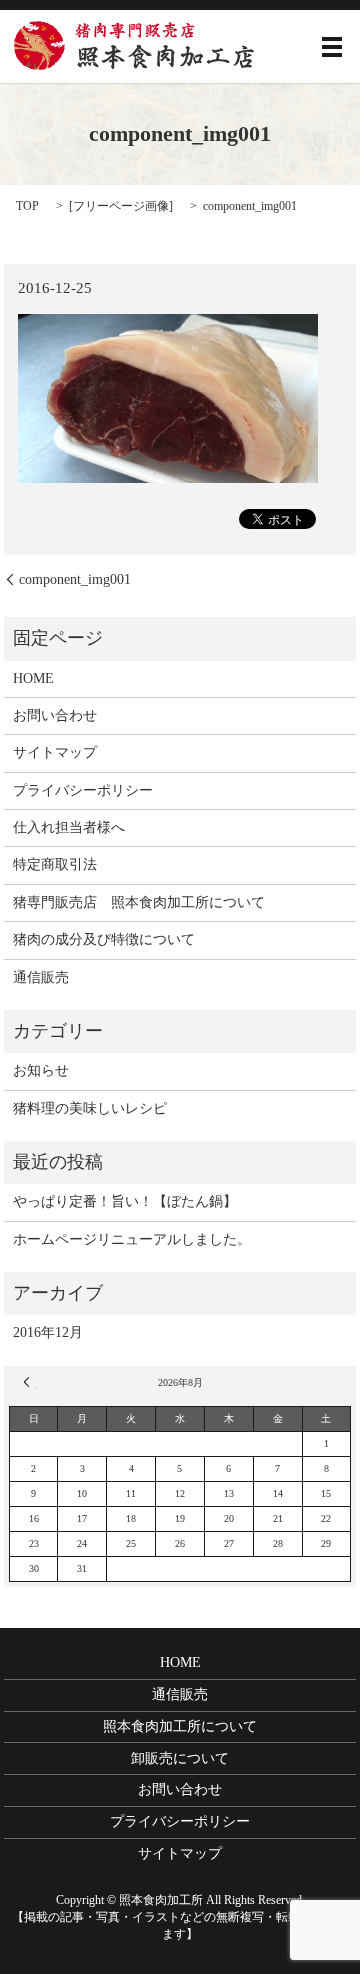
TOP (27, 206)
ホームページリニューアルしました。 (132, 1239)
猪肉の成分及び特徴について (104, 939)
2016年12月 (48, 1332)
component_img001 (75, 579)
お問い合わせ (55, 715)
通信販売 (41, 977)
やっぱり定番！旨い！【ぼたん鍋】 (125, 1201)
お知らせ (41, 1070)
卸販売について (180, 1758)
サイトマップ (55, 752)
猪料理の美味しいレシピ (90, 1108)
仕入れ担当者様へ (69, 827)
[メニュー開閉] (332, 47)
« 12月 (30, 1382)
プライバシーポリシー (83, 790)
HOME (33, 678)
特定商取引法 (55, 864)
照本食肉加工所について (180, 1726)
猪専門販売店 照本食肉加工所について (139, 902)
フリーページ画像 (121, 206)
